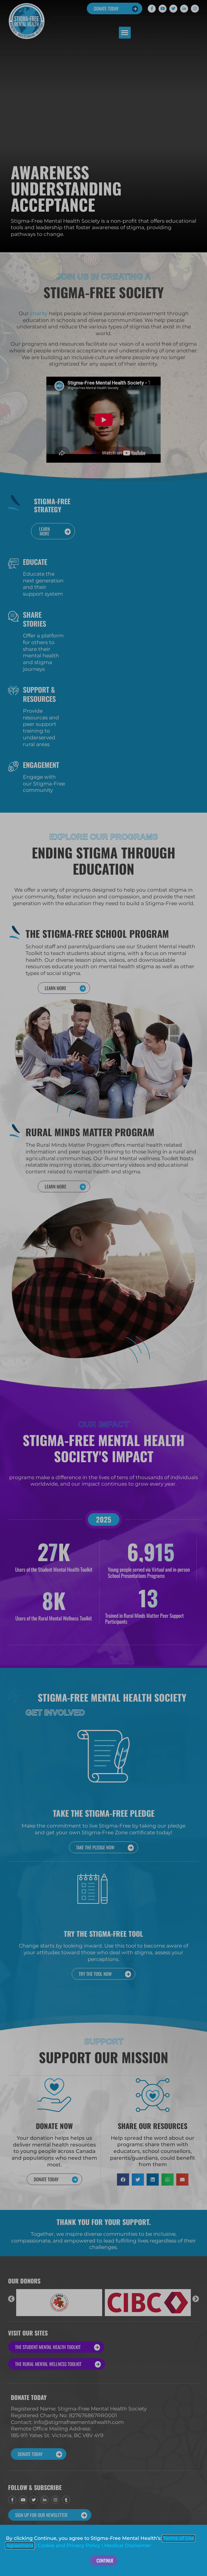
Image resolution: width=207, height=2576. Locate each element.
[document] (103, 1288)
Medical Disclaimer (128, 2546)
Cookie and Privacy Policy (69, 2546)
